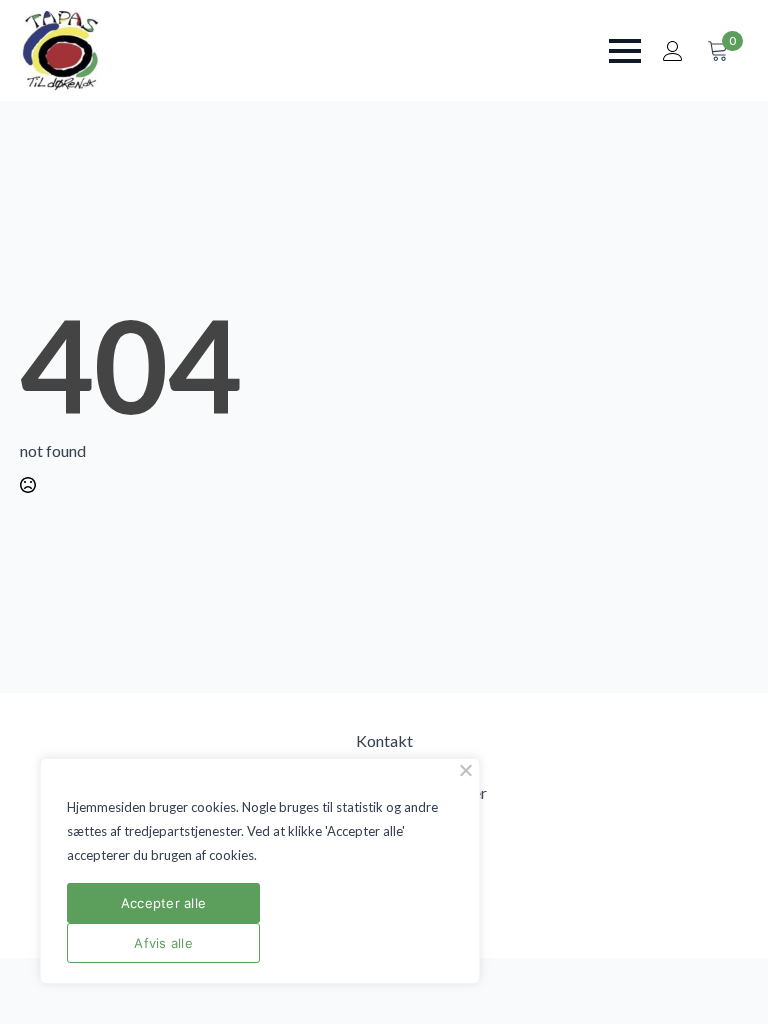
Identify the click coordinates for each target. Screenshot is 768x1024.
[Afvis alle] (465, 770)
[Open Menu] (625, 51)
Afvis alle (163, 943)
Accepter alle (163, 903)
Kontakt (384, 741)
